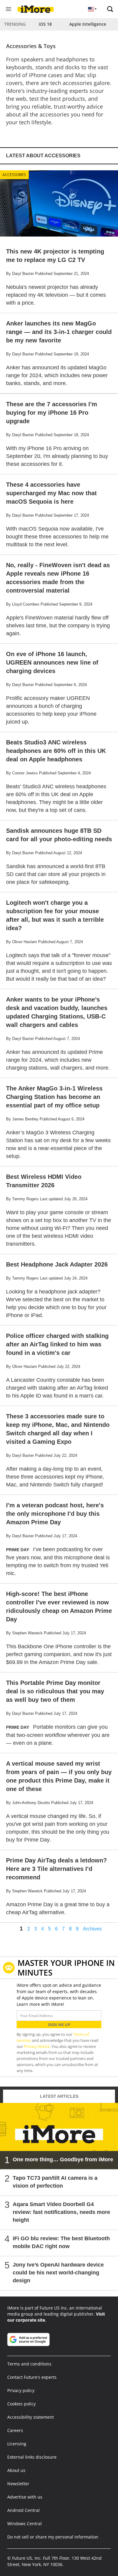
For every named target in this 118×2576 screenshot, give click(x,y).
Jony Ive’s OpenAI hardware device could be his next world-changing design (58, 2273)
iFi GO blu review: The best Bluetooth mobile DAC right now (61, 2242)
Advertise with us (25, 2497)
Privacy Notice (37, 2046)
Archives (92, 1929)
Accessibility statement (31, 2417)
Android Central (23, 2510)
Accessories (14, 175)
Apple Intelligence (88, 24)
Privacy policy (21, 2390)
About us (16, 2470)
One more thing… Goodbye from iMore (63, 2159)
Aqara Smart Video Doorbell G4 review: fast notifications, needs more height (61, 2212)
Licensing (17, 2444)
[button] (110, 9)
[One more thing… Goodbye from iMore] (59, 2136)
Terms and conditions (29, 2364)
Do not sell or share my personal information (53, 2537)
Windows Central (25, 2524)
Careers (15, 2430)
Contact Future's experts (32, 2377)
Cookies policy (21, 2404)
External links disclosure (32, 2457)
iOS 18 (45, 24)
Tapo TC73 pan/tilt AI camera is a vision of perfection (55, 2182)
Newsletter (18, 2484)
